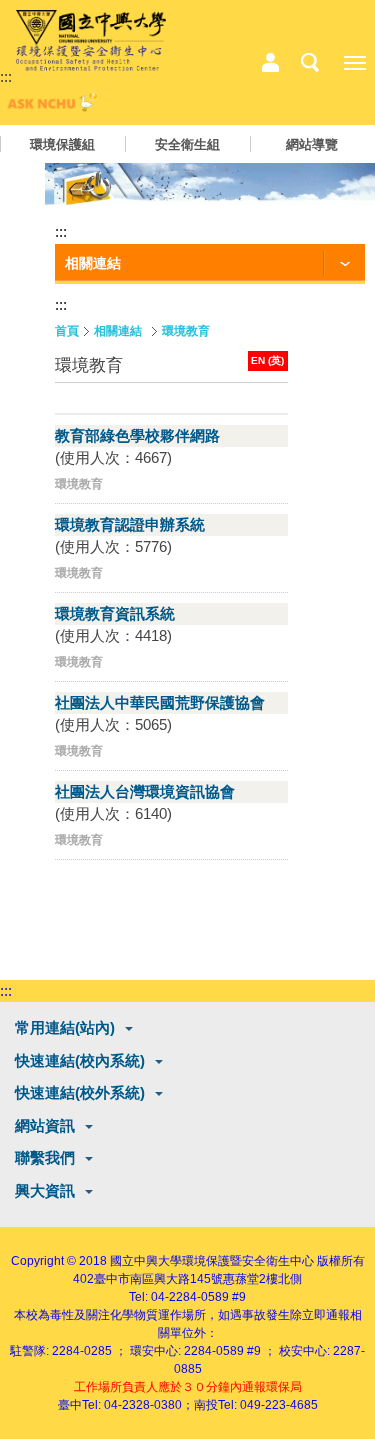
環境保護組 (62, 144)
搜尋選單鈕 (310, 63)
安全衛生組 (187, 144)
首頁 (67, 331)
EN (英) (267, 360)
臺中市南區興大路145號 (158, 1279)
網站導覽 (312, 144)
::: (6, 76)
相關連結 (118, 331)
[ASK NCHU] (50, 106)
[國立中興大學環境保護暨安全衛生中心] (91, 41)
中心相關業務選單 (270, 63)
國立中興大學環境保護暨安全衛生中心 (212, 1261)
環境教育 (186, 331)
